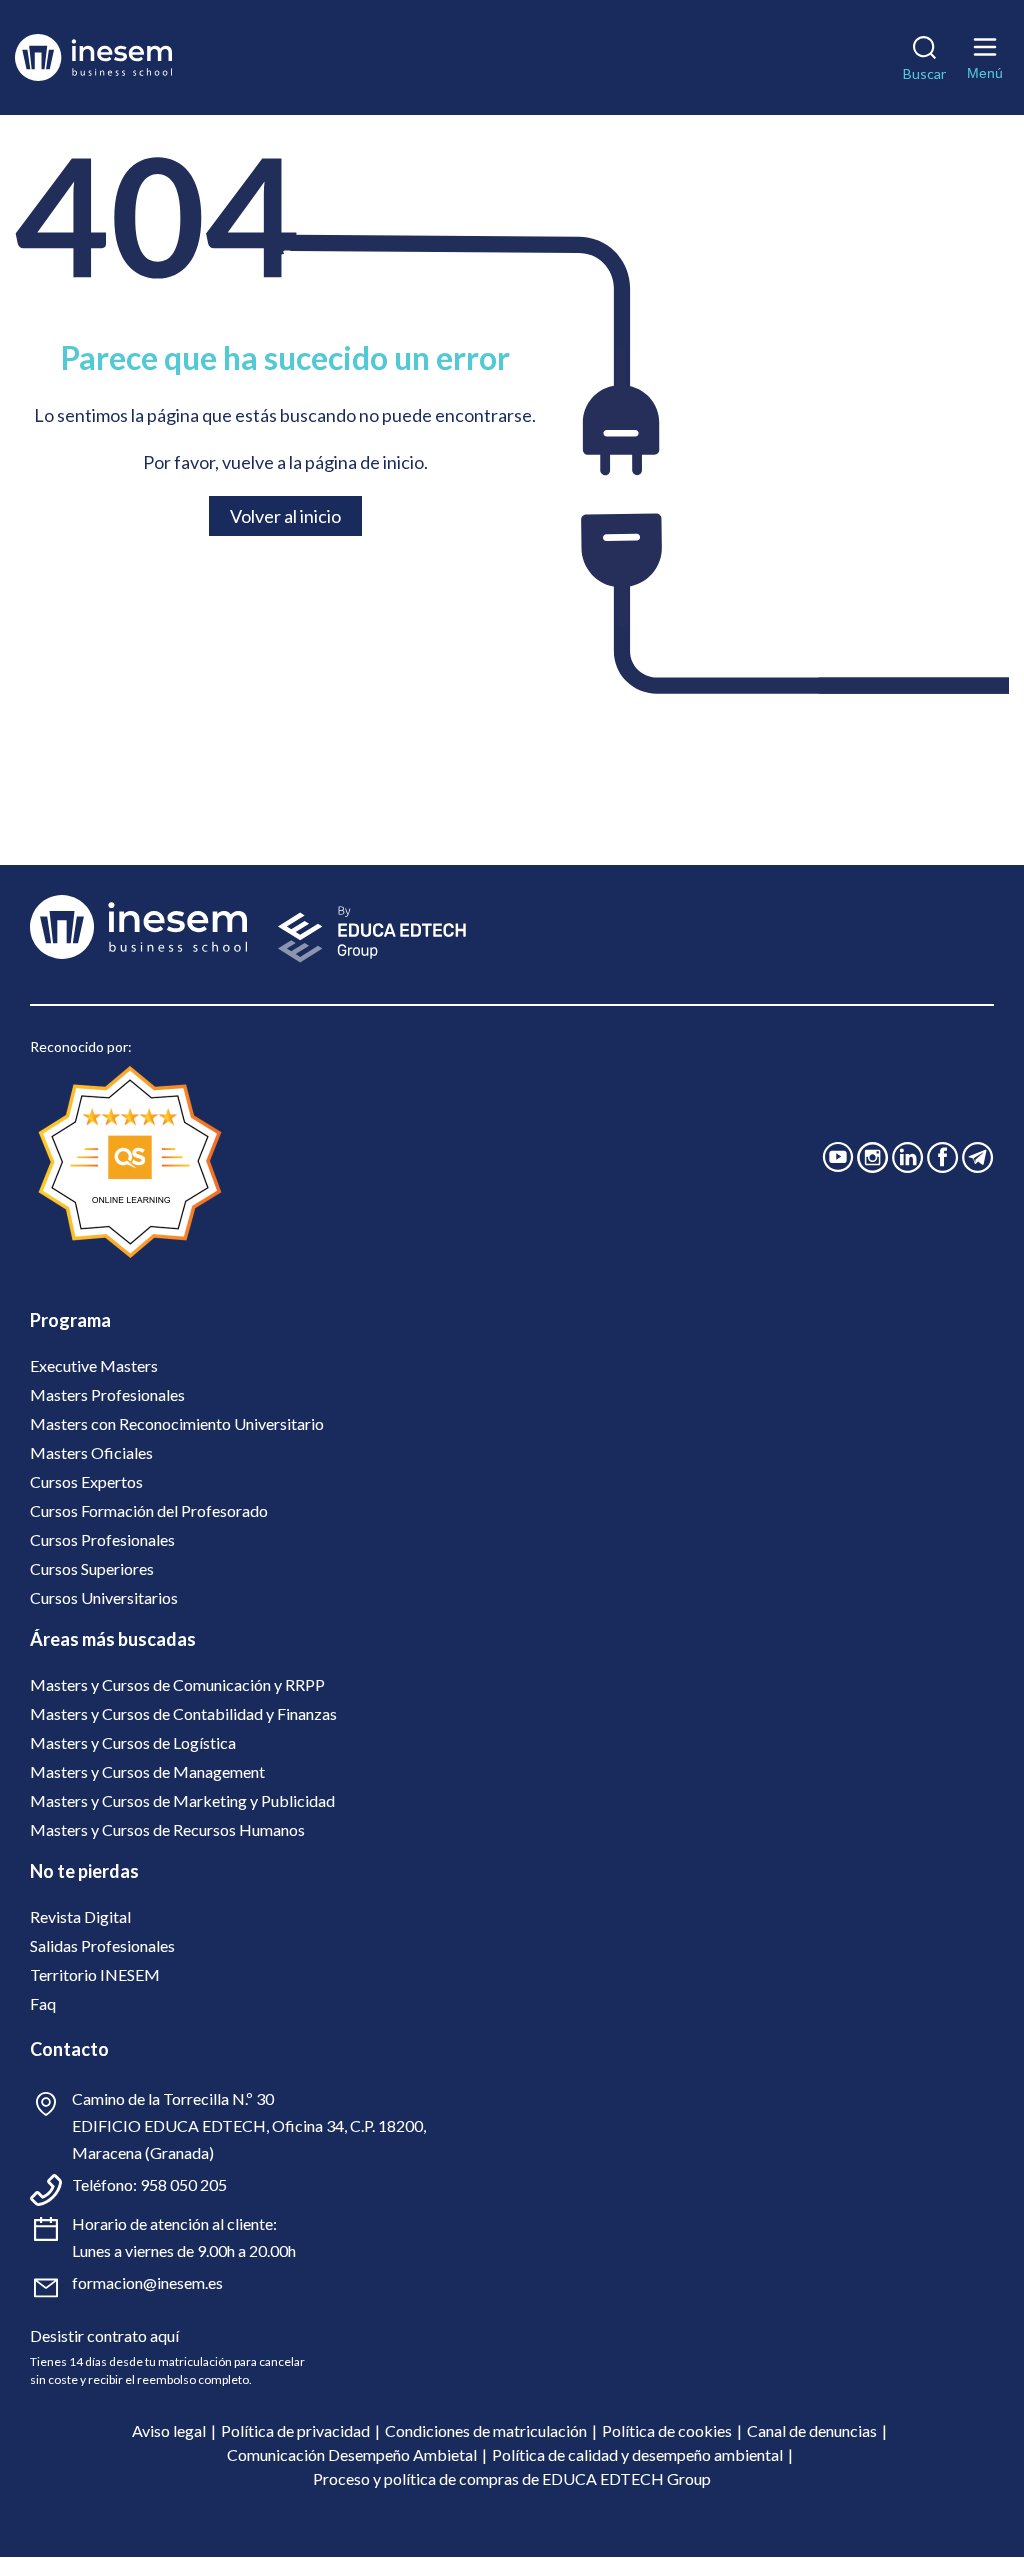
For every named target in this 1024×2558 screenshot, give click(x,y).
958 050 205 (183, 2184)
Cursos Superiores (92, 1568)
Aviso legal (169, 2430)
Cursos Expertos (86, 1481)
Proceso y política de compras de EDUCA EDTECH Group (512, 2478)
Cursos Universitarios (104, 1597)
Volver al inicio (285, 516)
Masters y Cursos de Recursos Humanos (167, 1829)
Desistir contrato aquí (104, 2335)
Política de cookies (667, 2430)
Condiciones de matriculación (486, 2430)
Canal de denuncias (812, 2430)
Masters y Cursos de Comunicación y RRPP (177, 1684)
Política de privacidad (295, 2430)
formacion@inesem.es (147, 2282)
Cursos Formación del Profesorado (149, 1510)
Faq (43, 2003)
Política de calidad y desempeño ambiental (637, 2454)
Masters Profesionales (107, 1394)
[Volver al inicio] (123, 57)
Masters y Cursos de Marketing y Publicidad (182, 1800)
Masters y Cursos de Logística (133, 1742)
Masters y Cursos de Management (147, 1771)
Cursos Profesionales (102, 1539)
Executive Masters (94, 1365)
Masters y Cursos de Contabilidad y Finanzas (183, 1713)
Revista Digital (80, 1916)
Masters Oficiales (91, 1452)
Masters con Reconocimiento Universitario (177, 1423)
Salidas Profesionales (102, 1945)
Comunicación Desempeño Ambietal (352, 2454)
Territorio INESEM (95, 1974)
